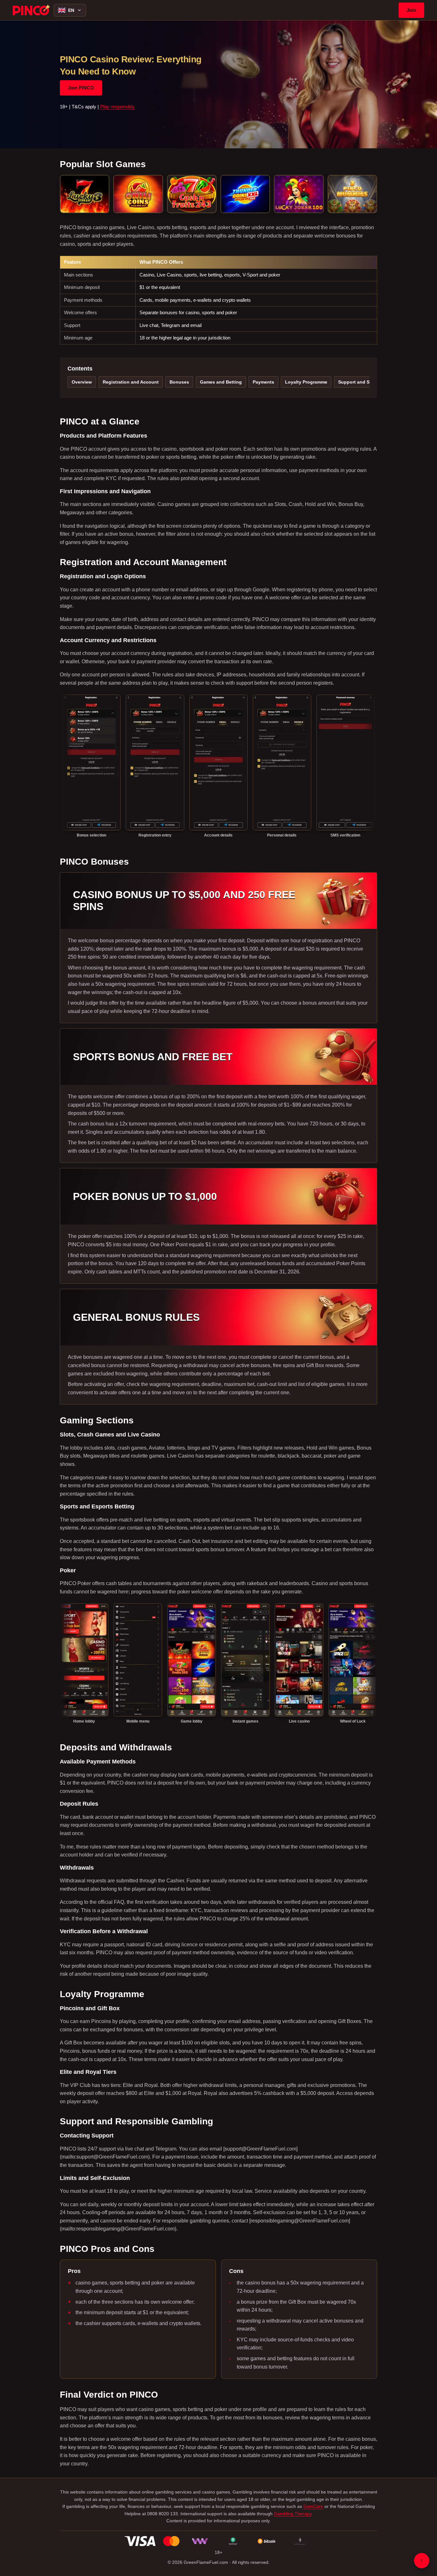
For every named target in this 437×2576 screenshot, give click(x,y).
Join (411, 10)
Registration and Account (131, 382)
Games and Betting (221, 382)
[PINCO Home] (31, 10)
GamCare (313, 2506)
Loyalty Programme (306, 382)
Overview (82, 382)
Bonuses (179, 382)
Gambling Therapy (293, 2514)
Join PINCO (81, 88)
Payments (263, 382)
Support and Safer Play (363, 382)
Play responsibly (117, 107)
